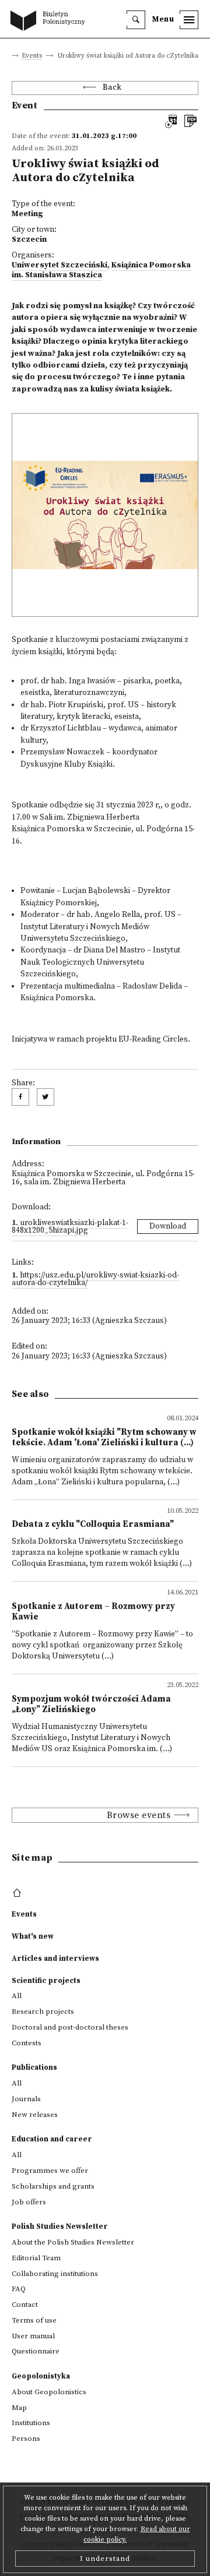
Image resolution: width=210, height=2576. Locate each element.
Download (168, 1227)
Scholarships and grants (53, 2186)
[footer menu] (18, 1893)
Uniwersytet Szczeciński (60, 265)
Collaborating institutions (55, 2274)
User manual (33, 2336)
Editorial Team (36, 2258)
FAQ (19, 2289)
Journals (26, 2099)
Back (112, 88)
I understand (105, 2559)
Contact (25, 2305)
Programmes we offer (50, 2171)
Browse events (139, 1815)
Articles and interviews (55, 1959)
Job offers (29, 2202)
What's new (33, 1936)
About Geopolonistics (49, 2392)
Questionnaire (36, 2351)
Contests (27, 2043)
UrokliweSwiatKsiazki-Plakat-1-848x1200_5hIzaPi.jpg (70, 1227)
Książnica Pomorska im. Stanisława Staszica (101, 270)
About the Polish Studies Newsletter (73, 2242)
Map (19, 2408)
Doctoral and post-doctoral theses (70, 2027)
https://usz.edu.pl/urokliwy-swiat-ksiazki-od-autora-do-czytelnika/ (95, 1280)
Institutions (31, 2423)
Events (32, 56)
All (17, 1996)
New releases (35, 2115)
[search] (136, 20)
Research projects (43, 2012)
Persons (26, 2439)
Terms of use (34, 2320)
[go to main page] (50, 22)
